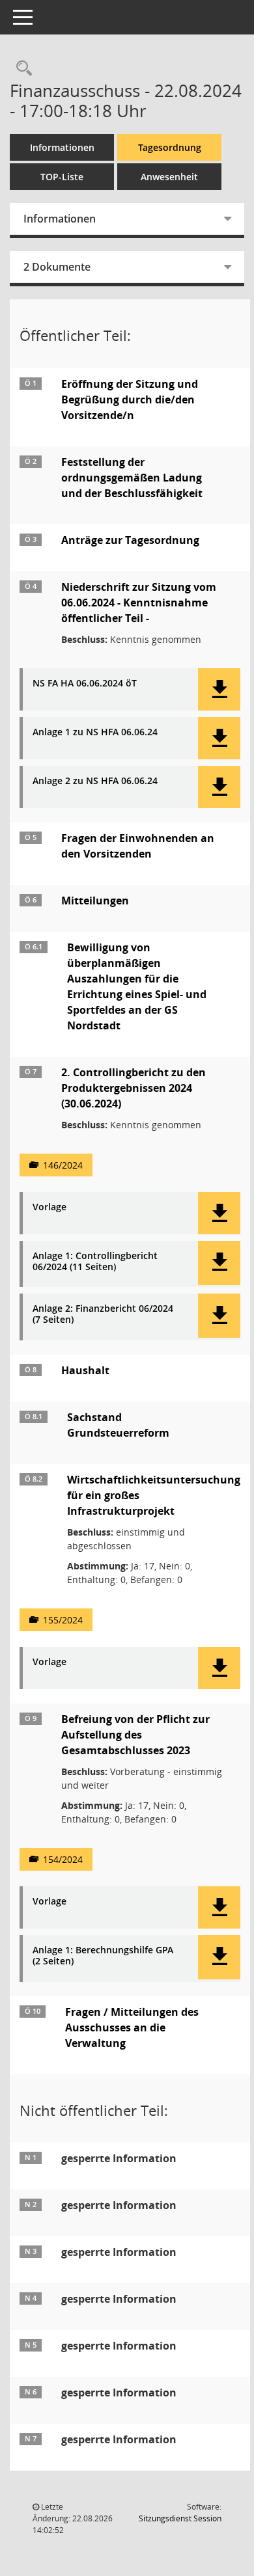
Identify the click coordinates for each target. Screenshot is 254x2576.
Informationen (62, 147)
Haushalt (85, 1370)
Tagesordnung (170, 147)
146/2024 (63, 1165)
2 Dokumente (57, 267)
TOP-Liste (62, 177)
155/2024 (63, 1620)
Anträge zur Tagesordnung (130, 540)
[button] (219, 689)
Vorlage (49, 1207)
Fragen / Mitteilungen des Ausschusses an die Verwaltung (132, 2027)
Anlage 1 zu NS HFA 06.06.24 (95, 732)
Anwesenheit (169, 177)
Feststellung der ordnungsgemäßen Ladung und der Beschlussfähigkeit (132, 478)
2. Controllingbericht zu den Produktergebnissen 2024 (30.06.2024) (134, 1088)
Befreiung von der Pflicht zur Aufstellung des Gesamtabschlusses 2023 (135, 1735)
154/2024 (63, 1859)
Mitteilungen (95, 901)
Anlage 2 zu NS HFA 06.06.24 (95, 781)
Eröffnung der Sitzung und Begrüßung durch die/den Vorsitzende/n (130, 400)
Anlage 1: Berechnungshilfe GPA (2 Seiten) (103, 1956)
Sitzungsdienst (180, 2518)
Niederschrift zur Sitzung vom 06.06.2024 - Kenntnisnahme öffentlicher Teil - (139, 603)
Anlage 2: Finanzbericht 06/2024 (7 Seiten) (103, 1314)
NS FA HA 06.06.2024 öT (85, 684)
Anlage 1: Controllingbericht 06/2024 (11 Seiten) (95, 1262)
